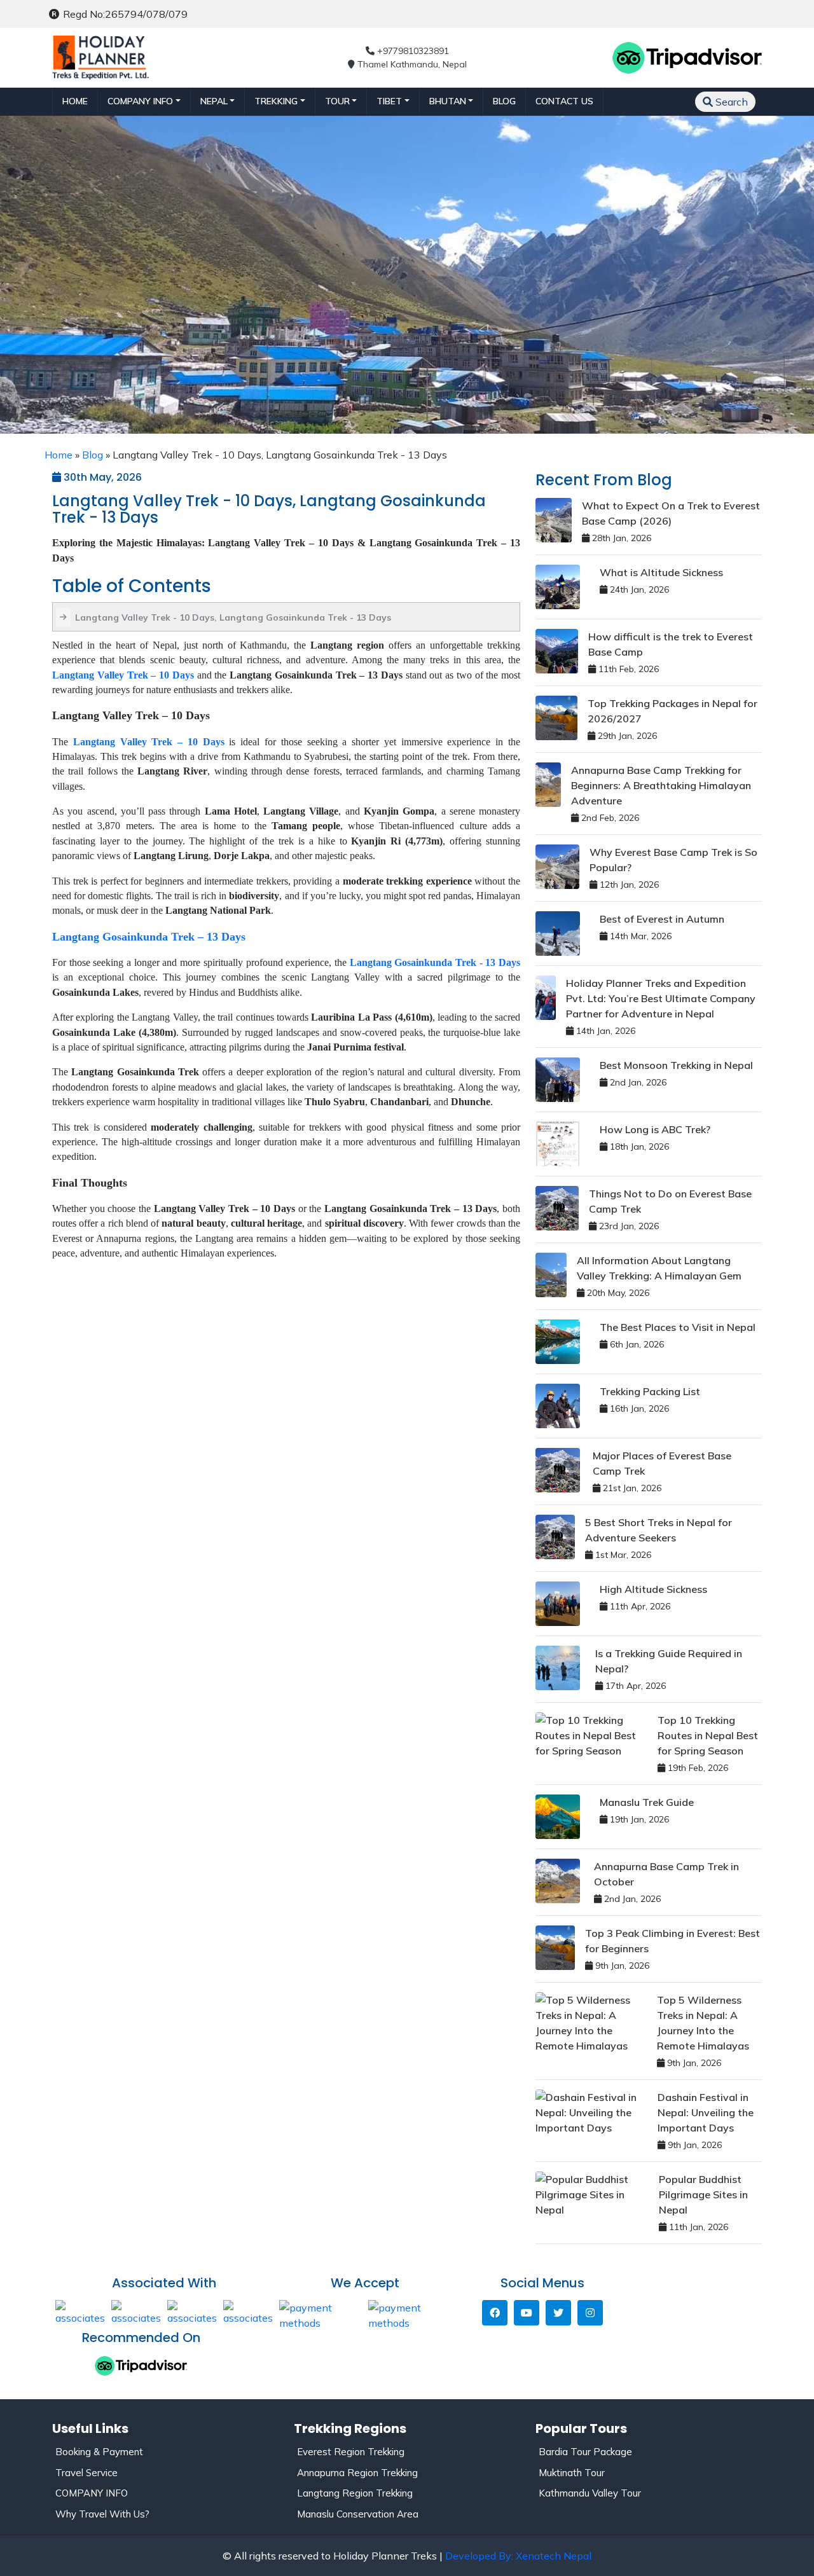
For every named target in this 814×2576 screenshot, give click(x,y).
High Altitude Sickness (653, 1589)
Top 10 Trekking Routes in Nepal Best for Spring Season (708, 1735)
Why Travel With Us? (102, 2514)
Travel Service (86, 2473)
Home (75, 101)
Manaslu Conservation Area (358, 2514)
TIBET (389, 101)
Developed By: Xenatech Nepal (518, 2556)
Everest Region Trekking (351, 2452)
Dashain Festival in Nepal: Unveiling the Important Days (706, 2112)
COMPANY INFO (92, 2493)
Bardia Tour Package (585, 2452)
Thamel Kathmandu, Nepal (411, 64)
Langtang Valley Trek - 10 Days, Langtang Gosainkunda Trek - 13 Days (233, 617)
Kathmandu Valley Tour (590, 2493)
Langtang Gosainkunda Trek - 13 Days (435, 962)
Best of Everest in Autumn (662, 919)
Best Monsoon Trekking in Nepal (676, 1065)
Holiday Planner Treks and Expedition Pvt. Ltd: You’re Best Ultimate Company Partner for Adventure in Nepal (661, 998)
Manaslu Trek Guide (647, 1802)
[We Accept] (321, 2314)
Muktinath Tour (572, 2473)
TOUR (337, 101)
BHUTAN (448, 101)
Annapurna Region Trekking (357, 2473)
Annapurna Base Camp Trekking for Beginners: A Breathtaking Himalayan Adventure (661, 785)
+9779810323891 (412, 51)
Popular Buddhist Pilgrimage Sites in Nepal (703, 2194)
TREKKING (276, 101)
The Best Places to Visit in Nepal (678, 1327)
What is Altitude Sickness (661, 572)
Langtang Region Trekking (355, 2493)
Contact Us (564, 101)
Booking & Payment (99, 2452)
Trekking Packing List (650, 1391)
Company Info (140, 101)
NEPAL (214, 101)
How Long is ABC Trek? (655, 1129)
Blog (504, 101)
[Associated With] (80, 2311)
